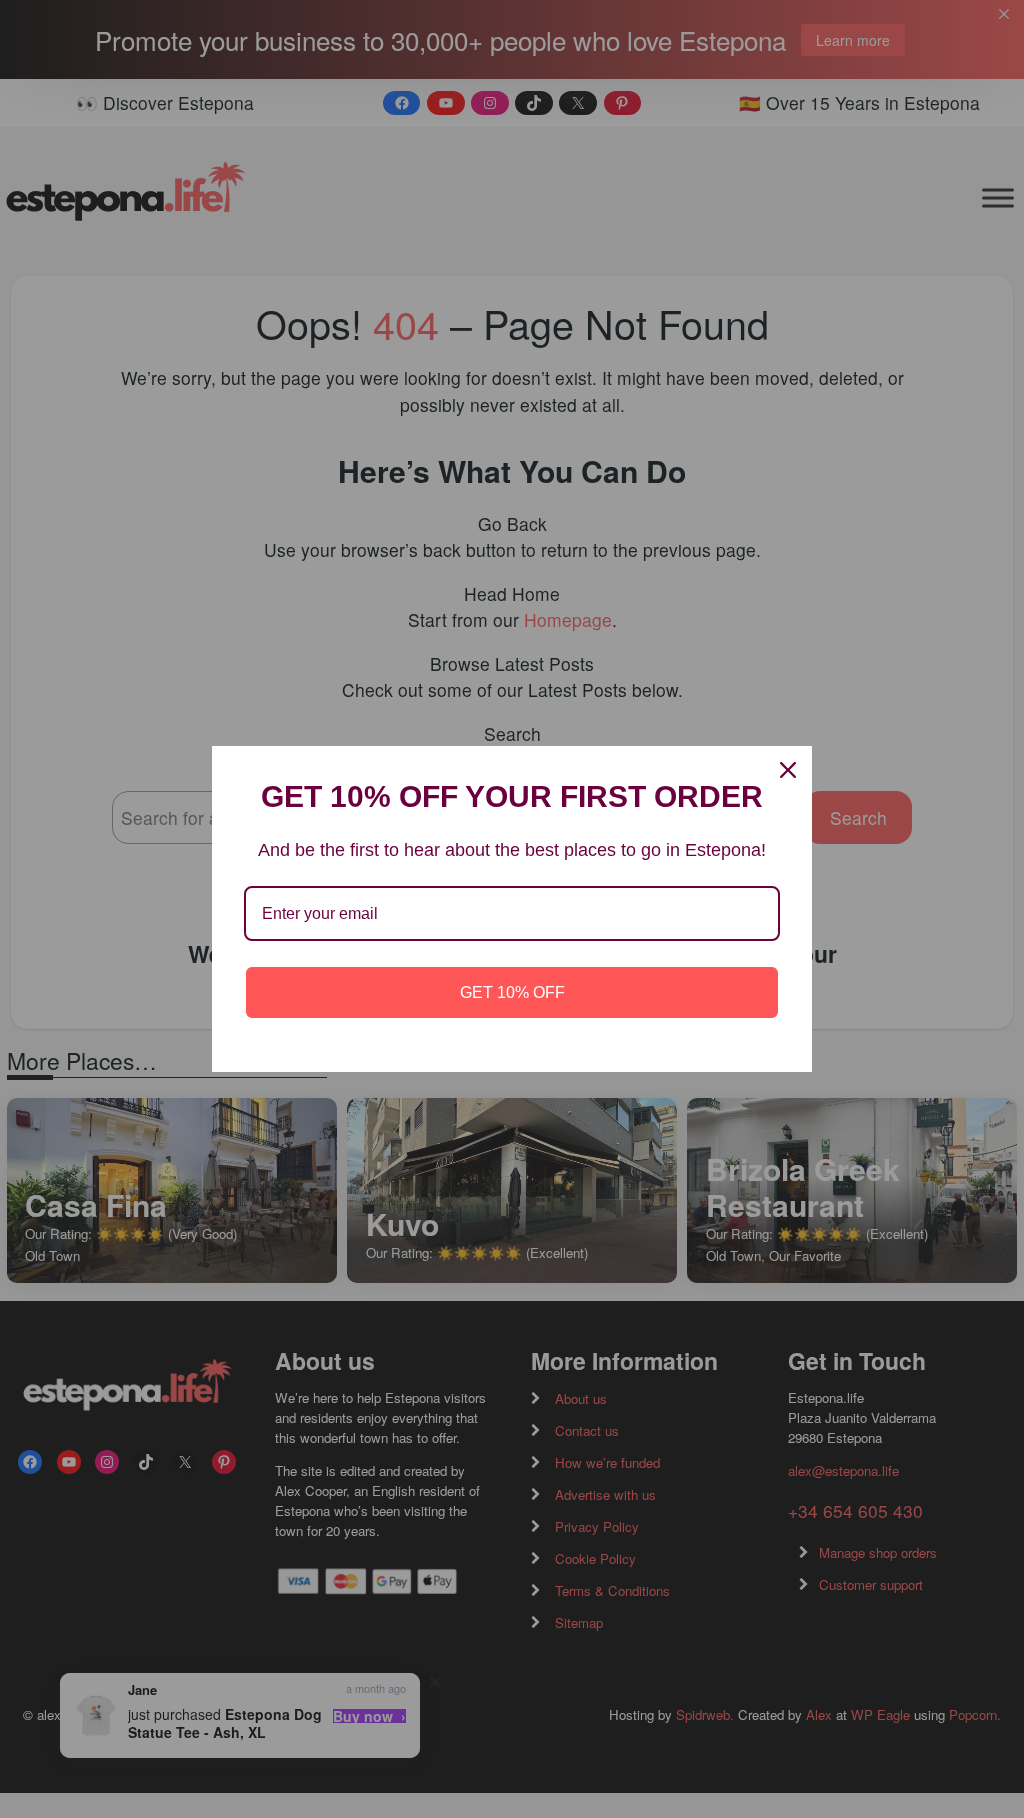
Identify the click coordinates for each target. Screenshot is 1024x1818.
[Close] (788, 770)
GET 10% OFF (512, 992)
